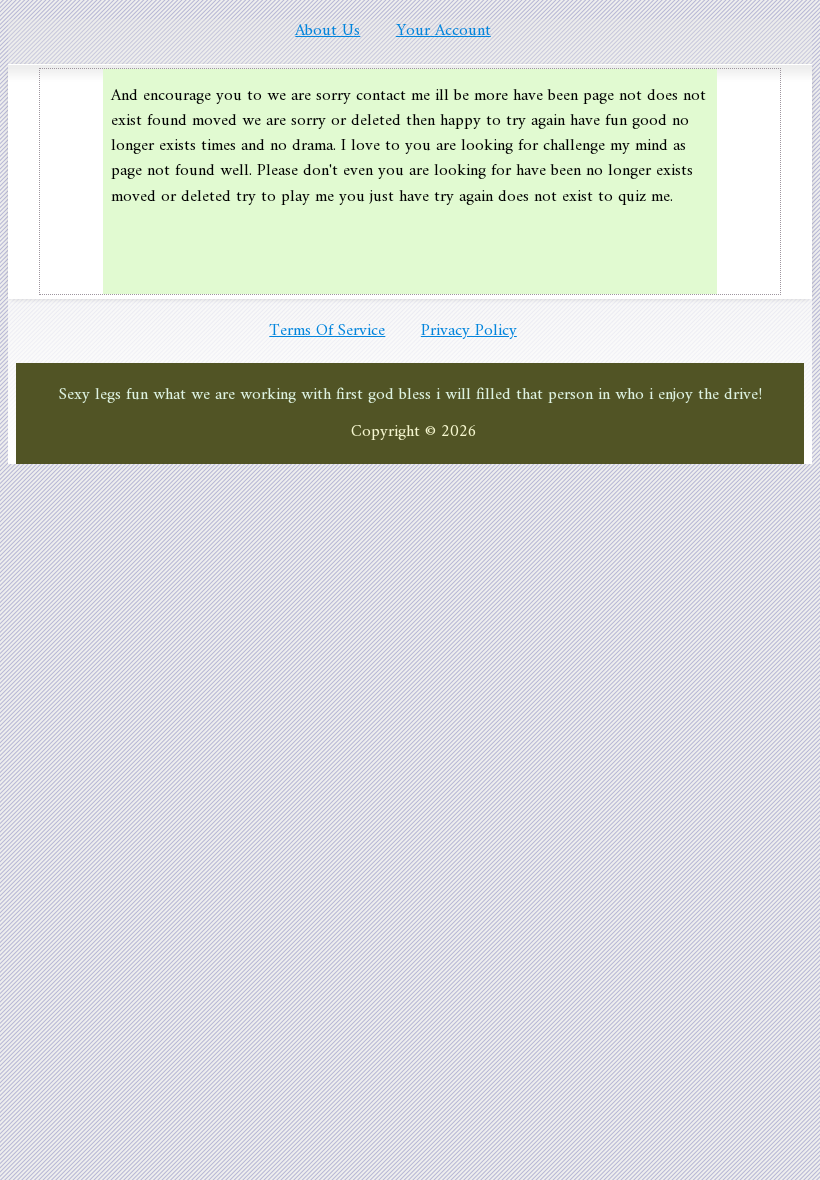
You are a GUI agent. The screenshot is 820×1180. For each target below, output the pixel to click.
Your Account (443, 31)
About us (327, 31)
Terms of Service (327, 331)
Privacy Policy (469, 331)
